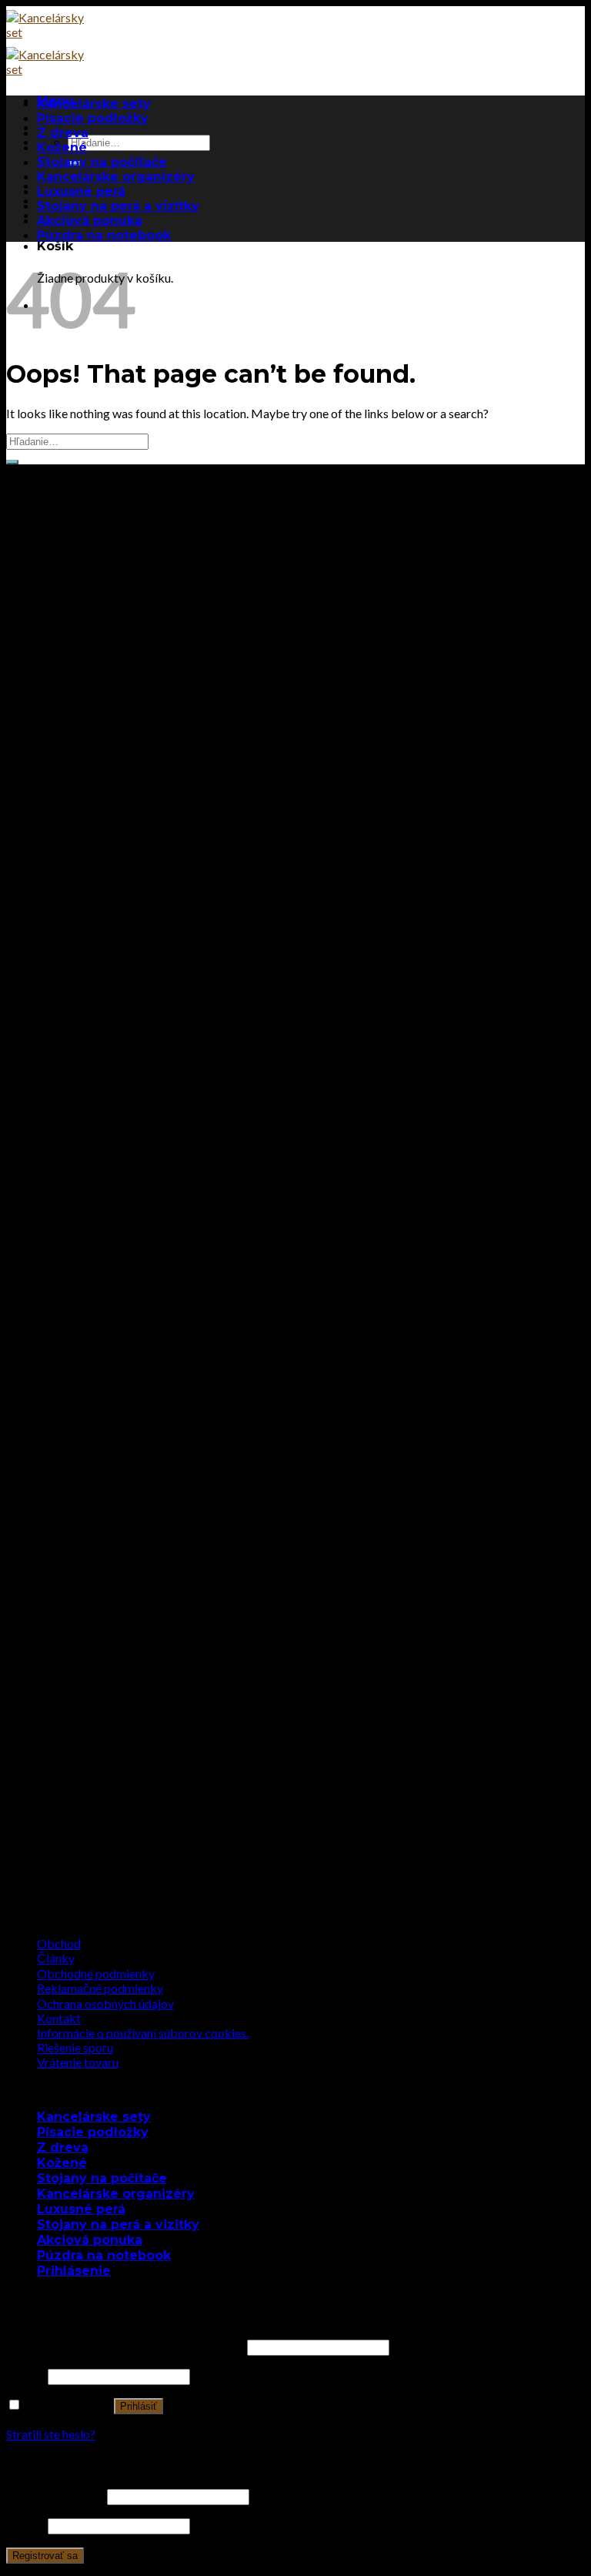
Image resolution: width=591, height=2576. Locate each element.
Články (56, 1958)
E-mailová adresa (55, 2496)
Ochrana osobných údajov (105, 2003)
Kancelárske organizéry (116, 177)
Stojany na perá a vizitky (118, 206)
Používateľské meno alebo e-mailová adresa (125, 2346)
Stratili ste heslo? (51, 2434)
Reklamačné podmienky (100, 1988)
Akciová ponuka (90, 221)
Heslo (26, 2375)
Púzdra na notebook (104, 235)
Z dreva (63, 133)
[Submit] (12, 462)
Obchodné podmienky (96, 1973)
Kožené (62, 147)
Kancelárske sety (94, 104)
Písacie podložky (93, 118)
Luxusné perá (81, 191)
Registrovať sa (45, 2556)
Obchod (59, 1943)
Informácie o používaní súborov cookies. (143, 2033)
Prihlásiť (139, 2406)
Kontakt (59, 2018)
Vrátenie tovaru (78, 2062)
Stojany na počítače (102, 162)
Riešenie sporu (75, 2047)
